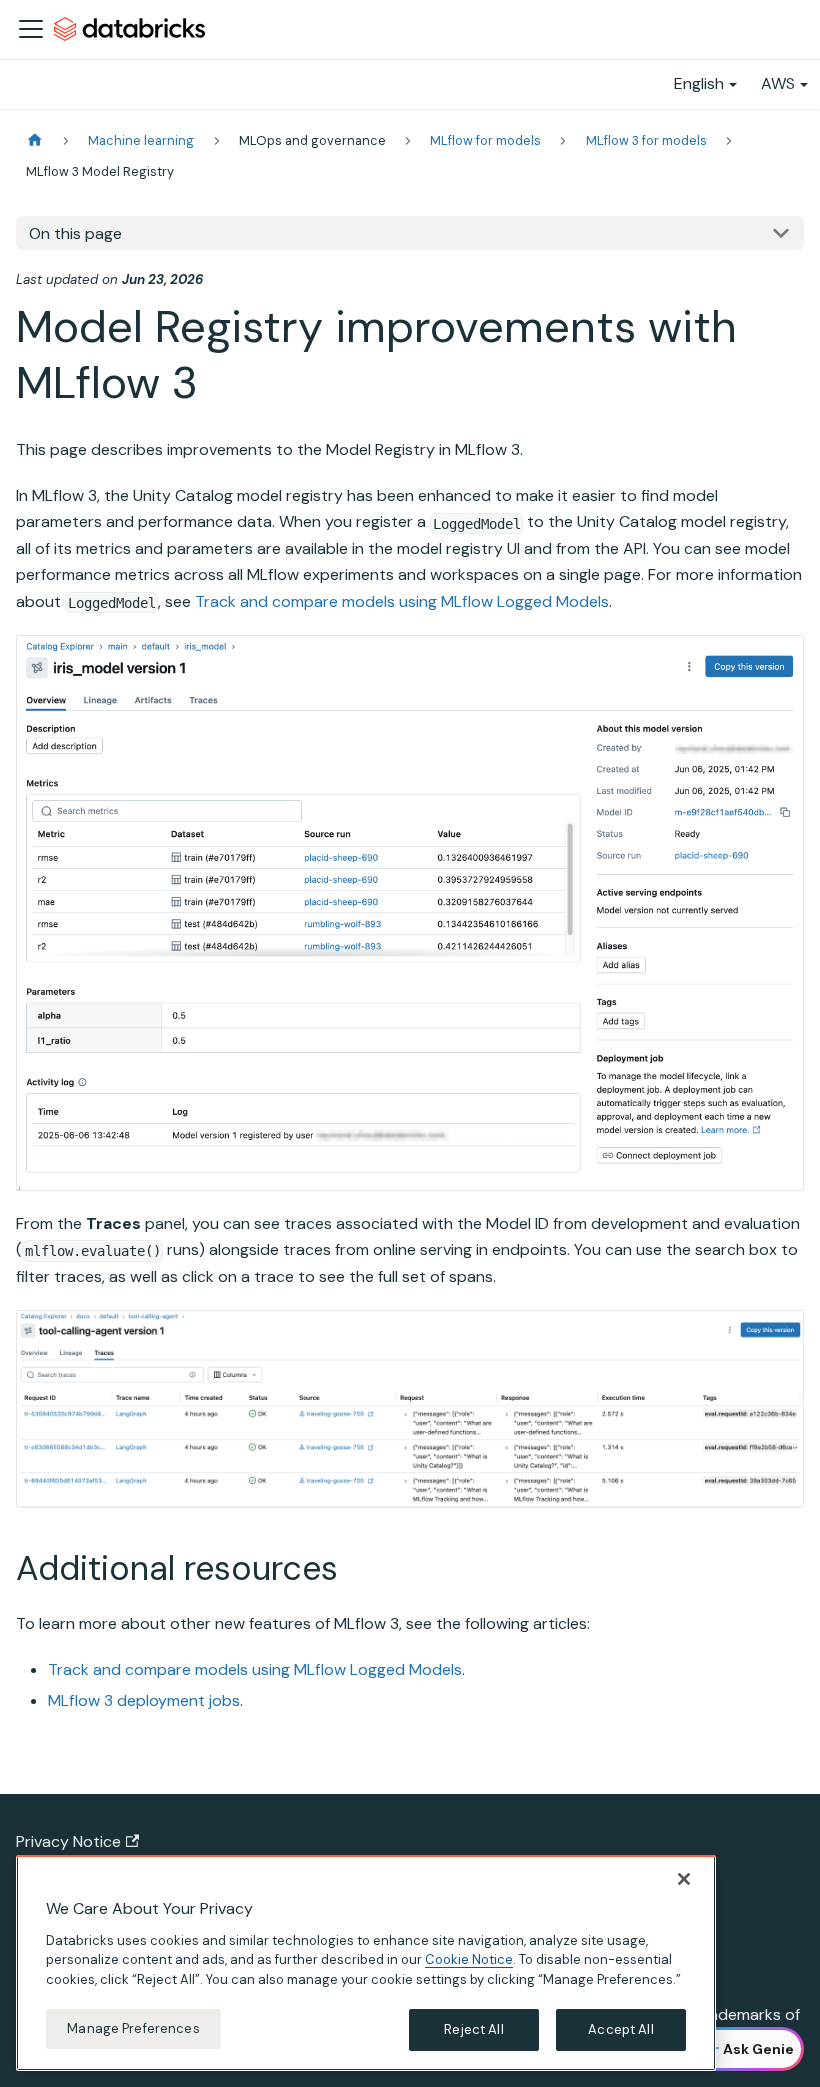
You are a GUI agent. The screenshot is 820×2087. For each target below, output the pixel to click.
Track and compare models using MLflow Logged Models (402, 601)
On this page (75, 233)
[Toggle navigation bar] (31, 29)
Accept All (620, 2029)
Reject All (473, 2029)
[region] (366, 1963)
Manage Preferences (133, 2028)
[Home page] (35, 140)
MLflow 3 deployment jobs (144, 1700)
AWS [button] (778, 83)
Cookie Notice (469, 1959)
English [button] (699, 83)
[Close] (684, 1879)
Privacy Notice (68, 1841)
